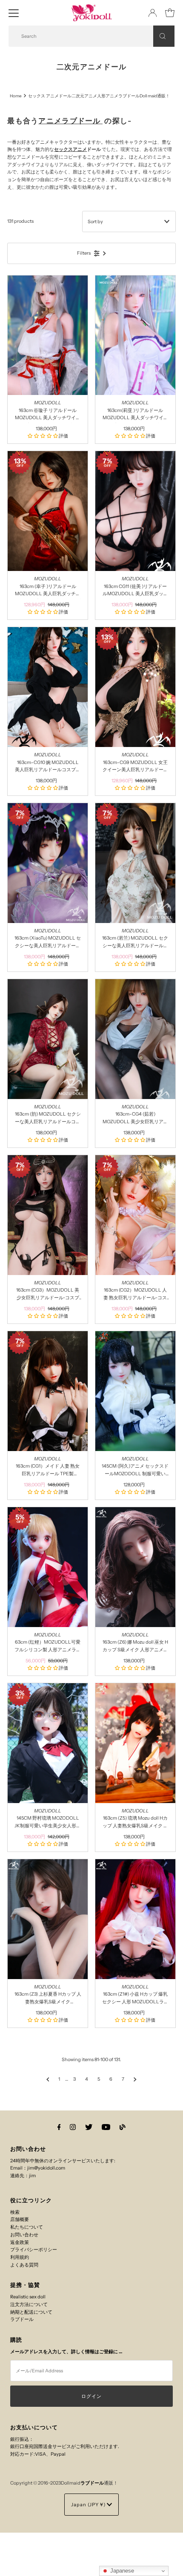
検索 (15, 2212)
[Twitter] (89, 2127)
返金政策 (20, 2242)
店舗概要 (20, 2219)
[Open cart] (170, 13)
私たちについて (27, 2227)
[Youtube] (106, 2127)
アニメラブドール (70, 121)
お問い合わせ (24, 2235)
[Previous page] (48, 2079)
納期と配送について (31, 2312)
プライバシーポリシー (34, 2249)
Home (16, 96)
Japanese (121, 2571)
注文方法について (29, 2304)
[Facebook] (59, 2127)
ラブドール (22, 2319)
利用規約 (20, 2257)
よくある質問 (24, 2265)
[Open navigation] (14, 13)
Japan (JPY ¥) (89, 2505)
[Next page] (135, 2079)
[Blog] (123, 2127)
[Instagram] (73, 2127)
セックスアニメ (70, 149)
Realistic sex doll (28, 2297)
